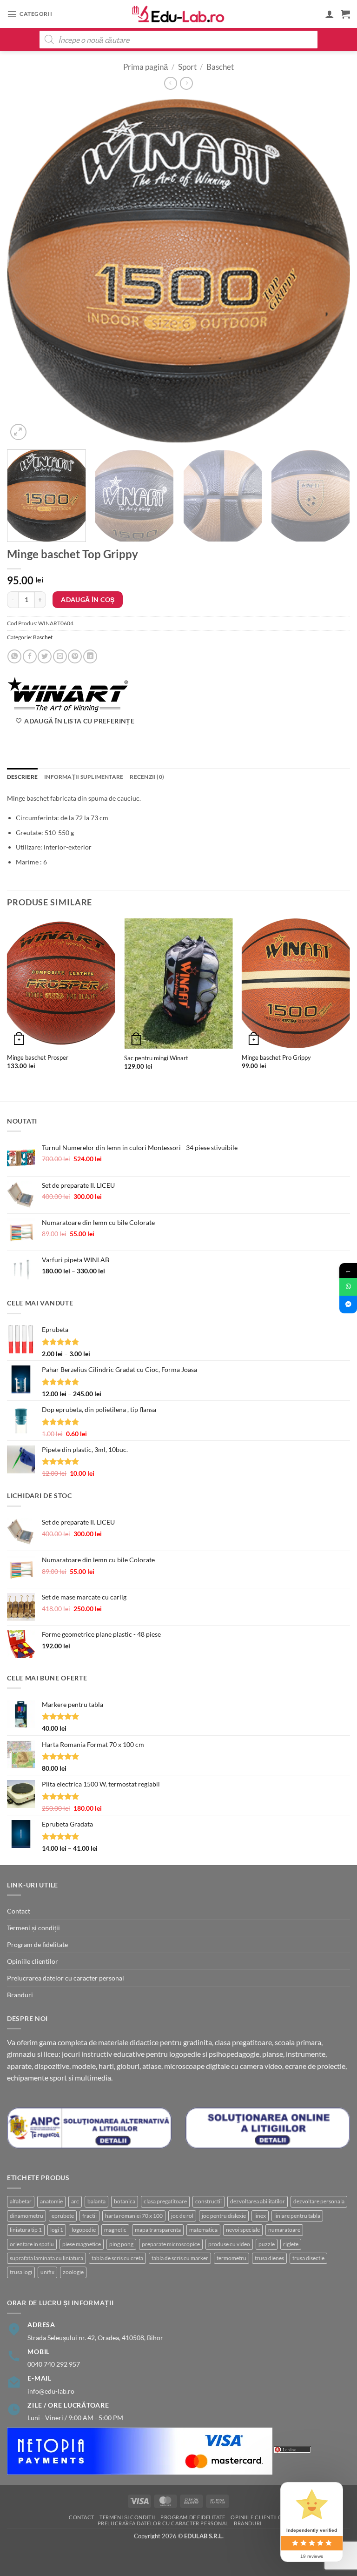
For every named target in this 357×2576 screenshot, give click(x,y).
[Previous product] (186, 83)
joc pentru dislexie (224, 2216)
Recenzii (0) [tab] (147, 777)
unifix (47, 2272)
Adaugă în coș (88, 599)
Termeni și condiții (33, 1928)
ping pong (121, 2244)
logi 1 (57, 2230)
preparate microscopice (171, 2244)
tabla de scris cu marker (180, 2258)
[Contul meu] (330, 14)
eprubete (63, 2216)
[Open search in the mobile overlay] (178, 40)
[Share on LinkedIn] (90, 656)
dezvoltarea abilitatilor (258, 2201)
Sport (187, 67)
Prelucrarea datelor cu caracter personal (66, 1978)
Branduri (20, 1995)
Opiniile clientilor (33, 1961)
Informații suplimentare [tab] (84, 777)
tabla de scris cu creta (117, 2258)
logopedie (84, 2230)
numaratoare (284, 2230)
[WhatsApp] (348, 1287)
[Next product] (171, 83)
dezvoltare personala (319, 2201)
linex (260, 2216)
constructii (208, 2201)
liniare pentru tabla (297, 2216)
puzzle (267, 2244)
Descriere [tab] (22, 777)
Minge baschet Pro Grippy (276, 1057)
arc (75, 2201)
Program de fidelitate (37, 1944)
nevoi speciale (243, 2230)
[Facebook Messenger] (348, 1305)
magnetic (115, 2230)
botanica (125, 2201)
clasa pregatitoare (165, 2201)
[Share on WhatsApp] (14, 656)
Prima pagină (145, 67)
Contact (19, 1911)
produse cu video (229, 2244)
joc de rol (182, 2216)
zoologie (73, 2272)
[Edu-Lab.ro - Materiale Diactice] (178, 14)
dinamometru (26, 2216)
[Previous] (26, 271)
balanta (96, 2201)
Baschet (220, 67)
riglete (291, 2244)
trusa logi (21, 2272)
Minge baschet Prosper (38, 1057)
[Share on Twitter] (45, 656)
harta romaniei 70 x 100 (134, 2216)
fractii (89, 2216)
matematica (203, 2230)
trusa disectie (308, 2258)
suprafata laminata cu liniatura (46, 2258)
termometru (231, 2258)
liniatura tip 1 (26, 2230)
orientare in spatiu (32, 2244)
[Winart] (69, 694)
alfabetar (21, 2201)
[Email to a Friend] (60, 656)
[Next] (331, 271)
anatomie (51, 2201)
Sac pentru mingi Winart (156, 1058)
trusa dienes (269, 2258)
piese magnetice (82, 2244)
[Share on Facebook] (30, 656)
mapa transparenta (158, 2230)
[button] (30, 14)
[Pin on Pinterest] (75, 656)
